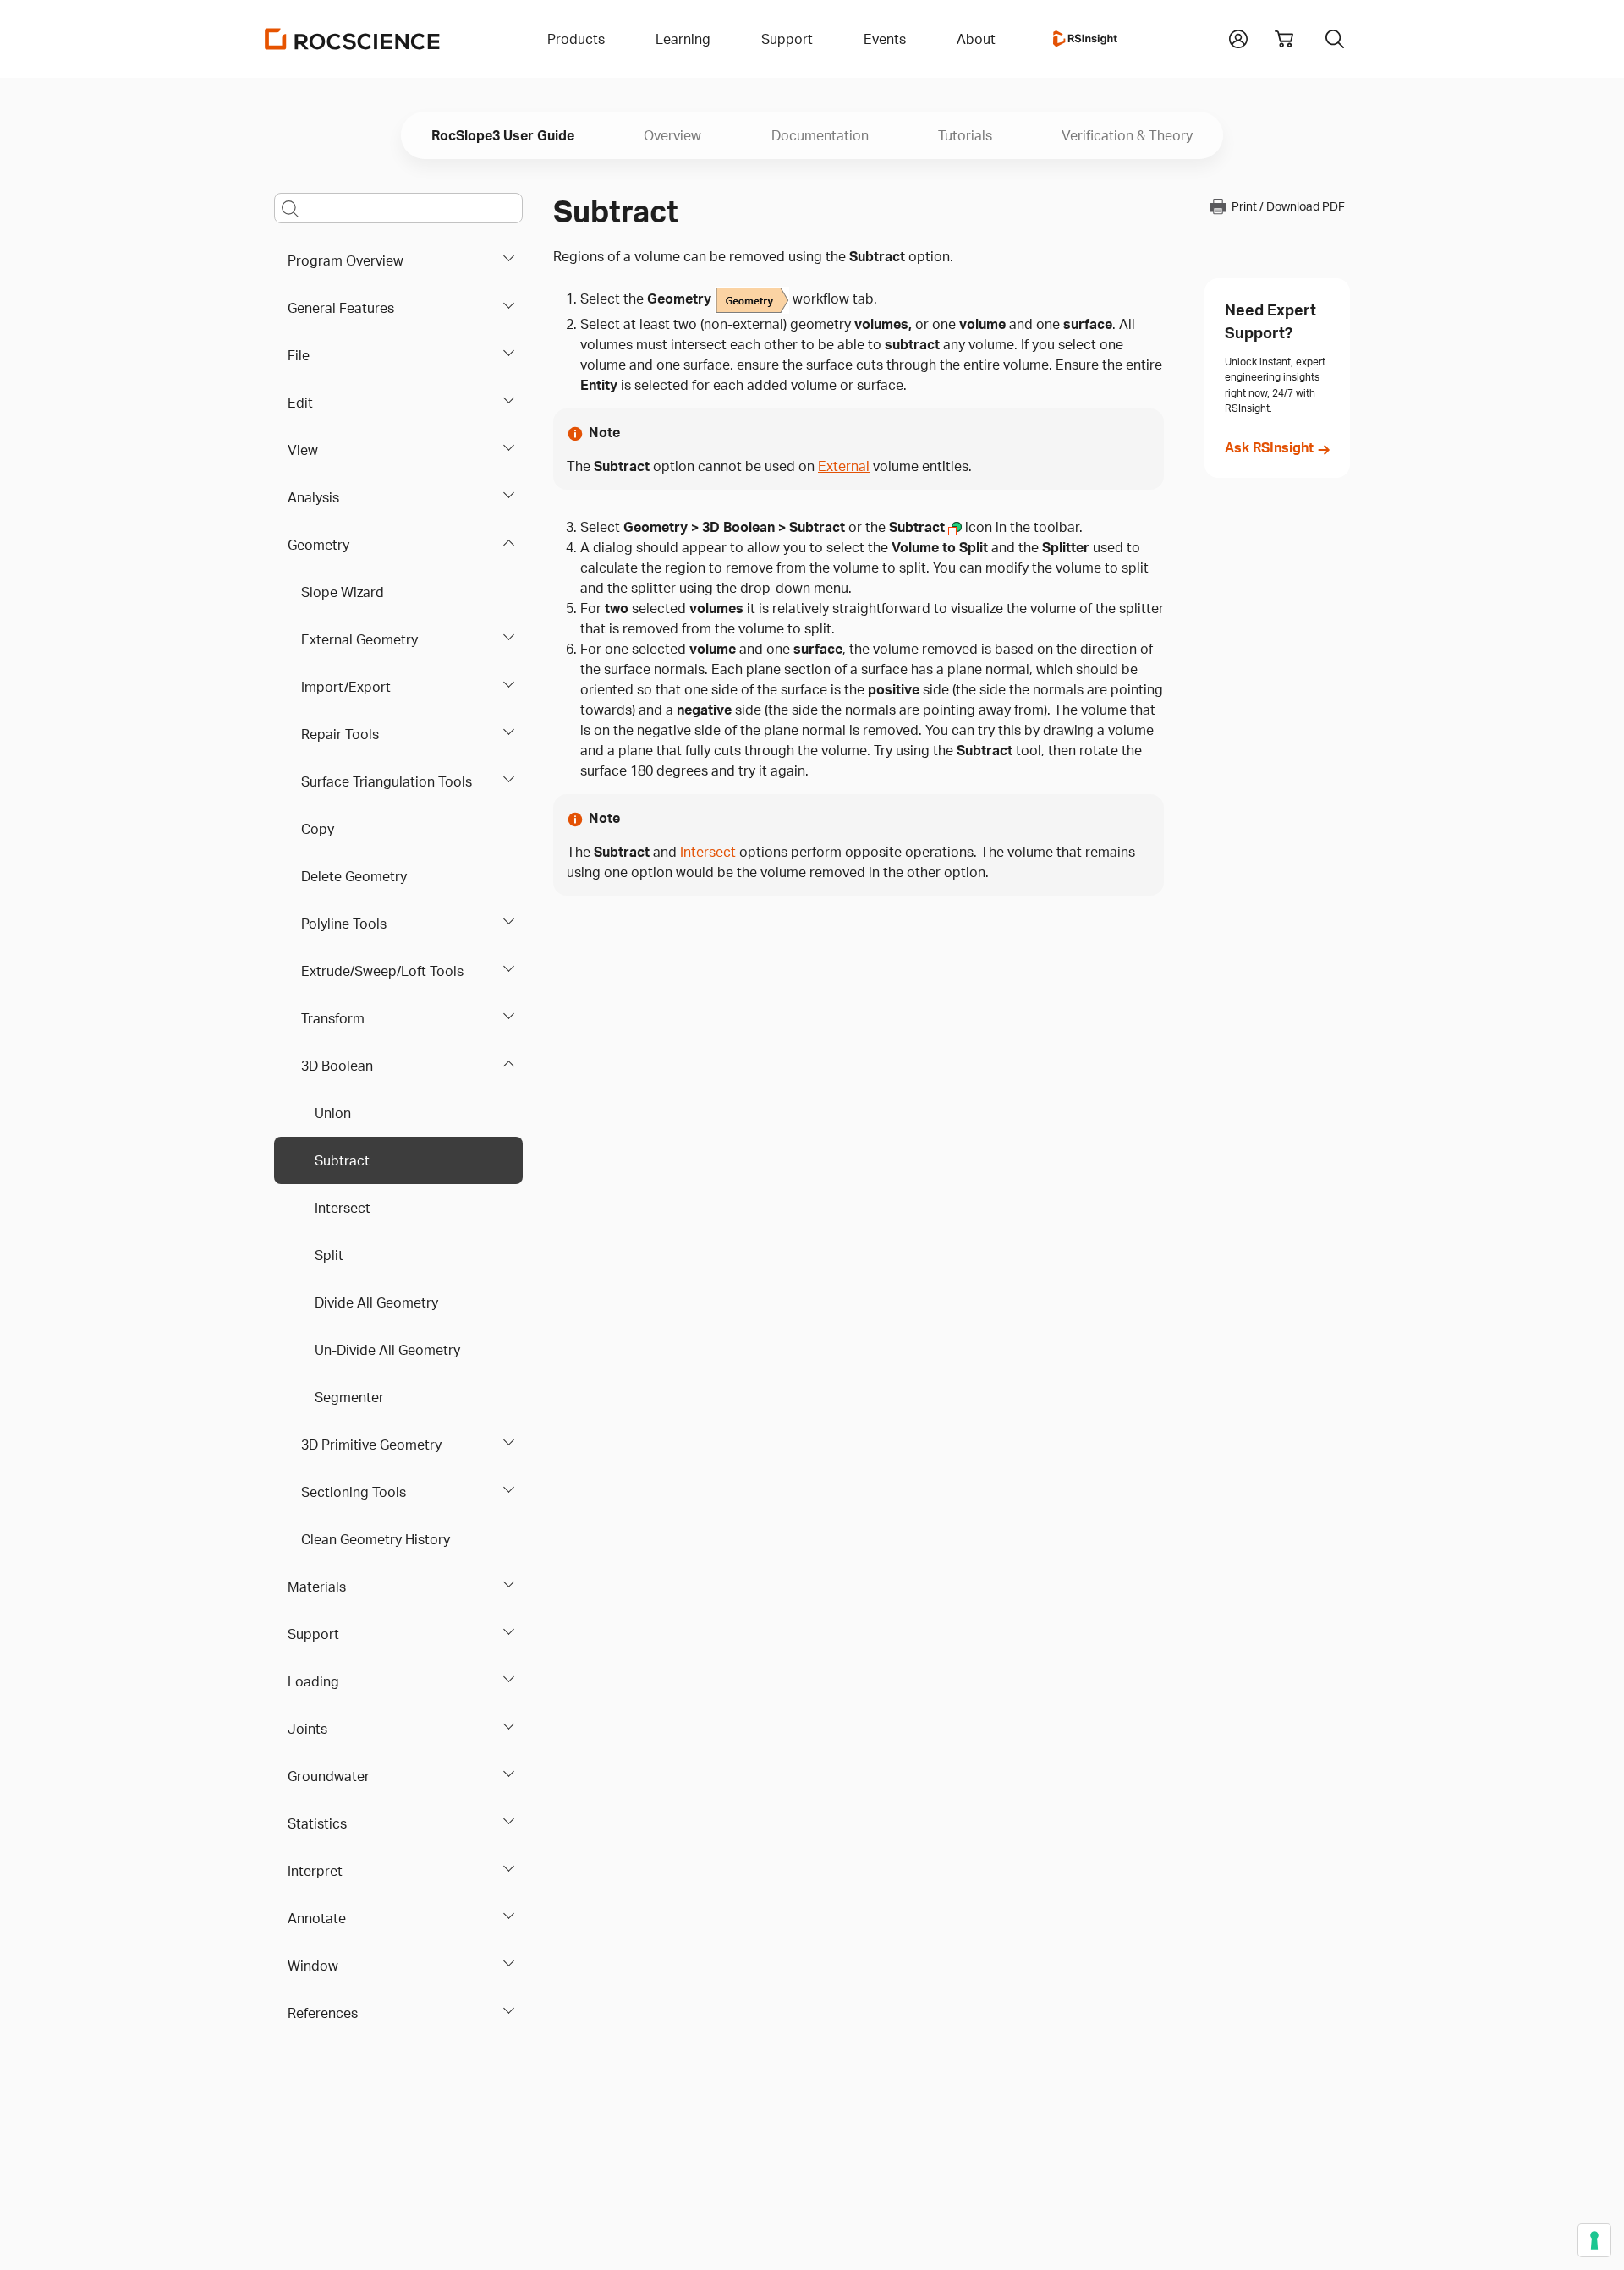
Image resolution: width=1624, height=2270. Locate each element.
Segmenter (349, 1397)
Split (329, 1255)
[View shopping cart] (1284, 39)
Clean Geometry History (376, 1539)
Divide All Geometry (376, 1302)
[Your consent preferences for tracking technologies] (1594, 2240)
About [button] (976, 39)
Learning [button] (683, 39)
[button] (1238, 37)
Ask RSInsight (1269, 447)
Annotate (317, 1918)
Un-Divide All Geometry (387, 1350)
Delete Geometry (354, 876)
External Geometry (359, 639)
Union (333, 1113)
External (844, 466)
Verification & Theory (1127, 135)
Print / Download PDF (1288, 207)
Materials (317, 1587)
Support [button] (787, 39)
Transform (333, 1018)
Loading (313, 1681)
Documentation (820, 135)
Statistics (317, 1823)
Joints (307, 1729)
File (299, 355)
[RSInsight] (1085, 39)
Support (313, 1634)
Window (313, 1966)
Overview (672, 135)
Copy (318, 829)
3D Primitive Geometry (371, 1445)
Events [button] (885, 39)
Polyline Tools (344, 924)
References (323, 2013)
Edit (300, 403)
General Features (341, 308)
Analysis (313, 497)
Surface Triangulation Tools (387, 781)
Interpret (315, 1871)
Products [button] (576, 39)
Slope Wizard (343, 592)
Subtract (342, 1160)
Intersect (343, 1208)
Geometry (318, 545)
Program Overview (346, 260)
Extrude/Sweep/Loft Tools (382, 971)
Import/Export (346, 687)
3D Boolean (337, 1066)
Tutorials (965, 135)
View (303, 450)
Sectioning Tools (354, 1492)
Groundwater (329, 1776)
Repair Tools (340, 734)
